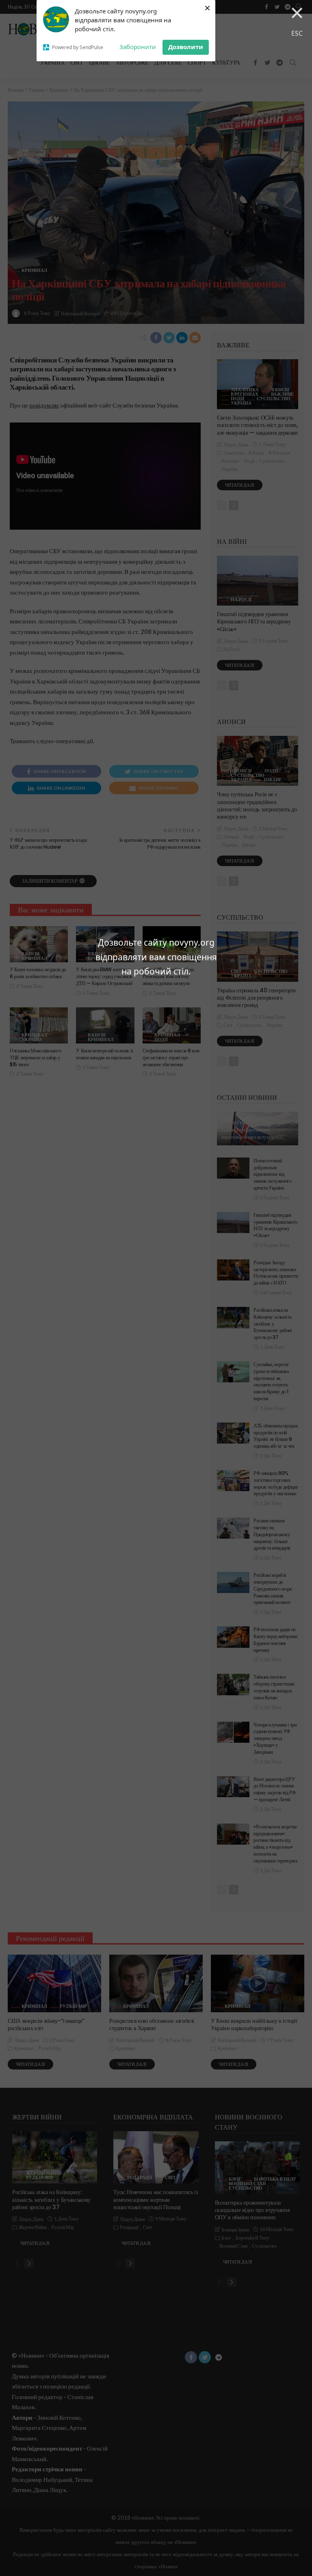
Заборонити (138, 47)
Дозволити (186, 47)
